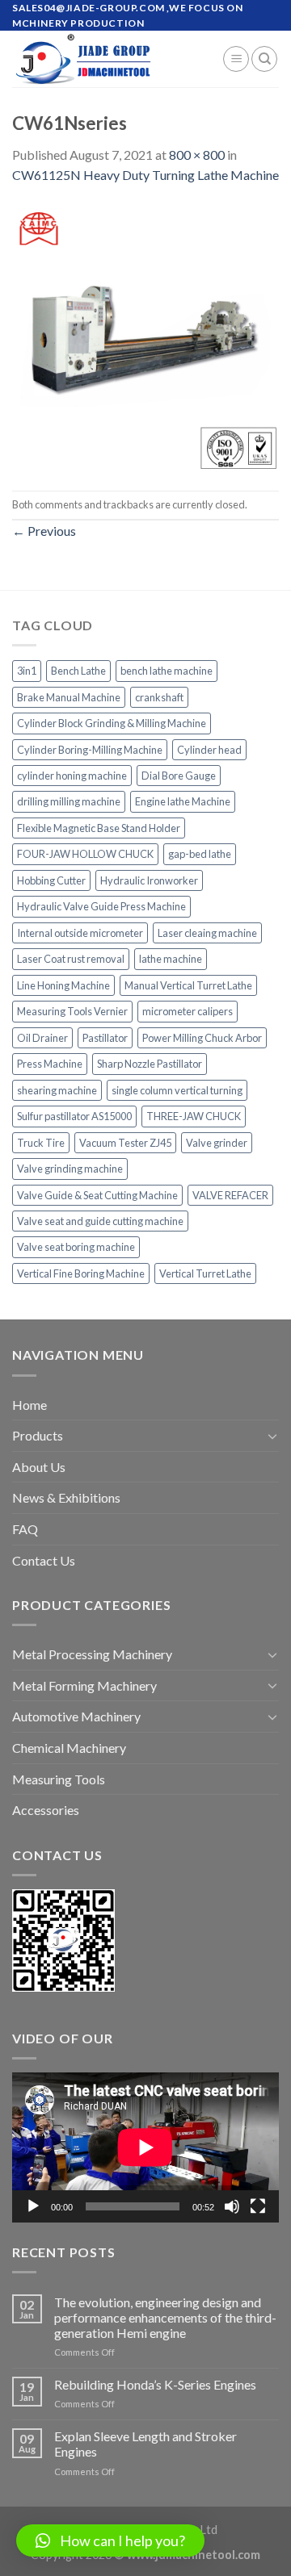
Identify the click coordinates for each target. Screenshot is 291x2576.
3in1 (27, 671)
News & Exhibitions (66, 1497)
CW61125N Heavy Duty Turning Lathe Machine (145, 175)
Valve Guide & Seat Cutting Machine (97, 1195)
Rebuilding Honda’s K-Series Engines (155, 2384)
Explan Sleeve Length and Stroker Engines (145, 2444)
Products (38, 1435)
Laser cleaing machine (207, 933)
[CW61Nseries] (145, 336)
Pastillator (105, 1038)
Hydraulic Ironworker (149, 880)
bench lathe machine (167, 671)
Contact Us (44, 1560)
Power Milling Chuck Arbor (202, 1038)
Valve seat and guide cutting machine (100, 1221)
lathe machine (171, 959)
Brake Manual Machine (69, 697)
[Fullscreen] (258, 2206)
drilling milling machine (69, 801)
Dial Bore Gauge (179, 776)
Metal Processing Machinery (92, 1654)
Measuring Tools (59, 1779)
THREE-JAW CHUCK (194, 1116)
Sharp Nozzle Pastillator (150, 1064)
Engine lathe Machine (183, 801)
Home (30, 1405)
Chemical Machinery (69, 1748)
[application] (145, 2147)
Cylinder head (209, 750)
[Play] (33, 2206)
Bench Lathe (78, 671)
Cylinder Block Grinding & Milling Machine (112, 723)
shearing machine (57, 1090)
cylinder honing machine (72, 776)
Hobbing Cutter (51, 880)
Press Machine (50, 1064)
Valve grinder (217, 1143)
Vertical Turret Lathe (205, 1273)
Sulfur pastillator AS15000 (74, 1116)
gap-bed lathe (200, 854)
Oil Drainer (42, 1038)
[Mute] (232, 2206)
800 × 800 (197, 155)
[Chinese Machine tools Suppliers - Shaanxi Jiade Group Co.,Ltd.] (105, 59)
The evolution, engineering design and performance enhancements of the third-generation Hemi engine (165, 2317)
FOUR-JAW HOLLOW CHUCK (85, 854)
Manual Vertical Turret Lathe (188, 985)
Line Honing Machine (63, 985)
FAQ (25, 1529)
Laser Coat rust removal (71, 959)
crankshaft (159, 697)
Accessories (46, 1810)
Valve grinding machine (70, 1169)
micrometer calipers (188, 1011)
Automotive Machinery (76, 1716)
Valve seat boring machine (76, 1247)
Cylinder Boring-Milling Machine (90, 750)
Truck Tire (41, 1143)
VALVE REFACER (230, 1195)
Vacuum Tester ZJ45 (125, 1143)
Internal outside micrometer (80, 933)
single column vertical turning (177, 1090)
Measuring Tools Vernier (72, 1011)
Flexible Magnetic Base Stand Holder (99, 828)
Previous (44, 531)
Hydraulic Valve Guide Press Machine (101, 906)
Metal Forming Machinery (84, 1685)
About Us (39, 1467)
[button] (110, 2540)
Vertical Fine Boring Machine (81, 1273)
